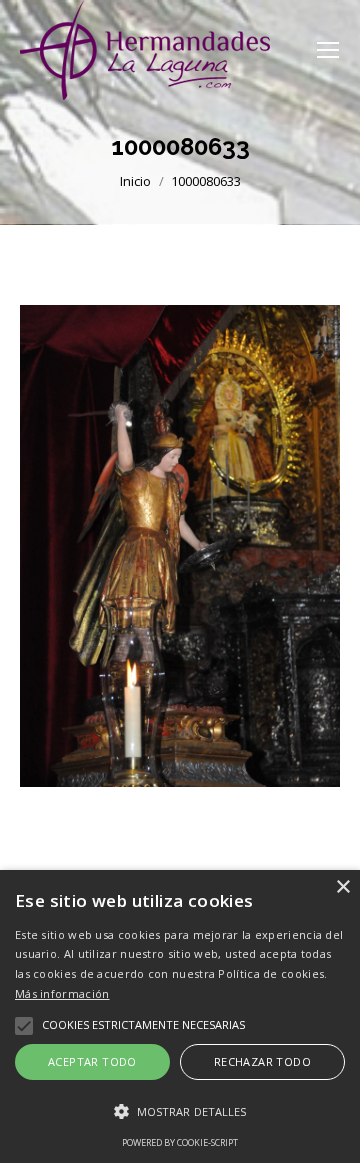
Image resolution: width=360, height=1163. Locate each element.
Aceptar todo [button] (92, 1061)
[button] (180, 1112)
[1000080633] (180, 546)
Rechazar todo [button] (262, 1061)
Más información (62, 993)
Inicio (135, 181)
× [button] (342, 887)
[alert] (180, 1016)
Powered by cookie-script (180, 1142)
